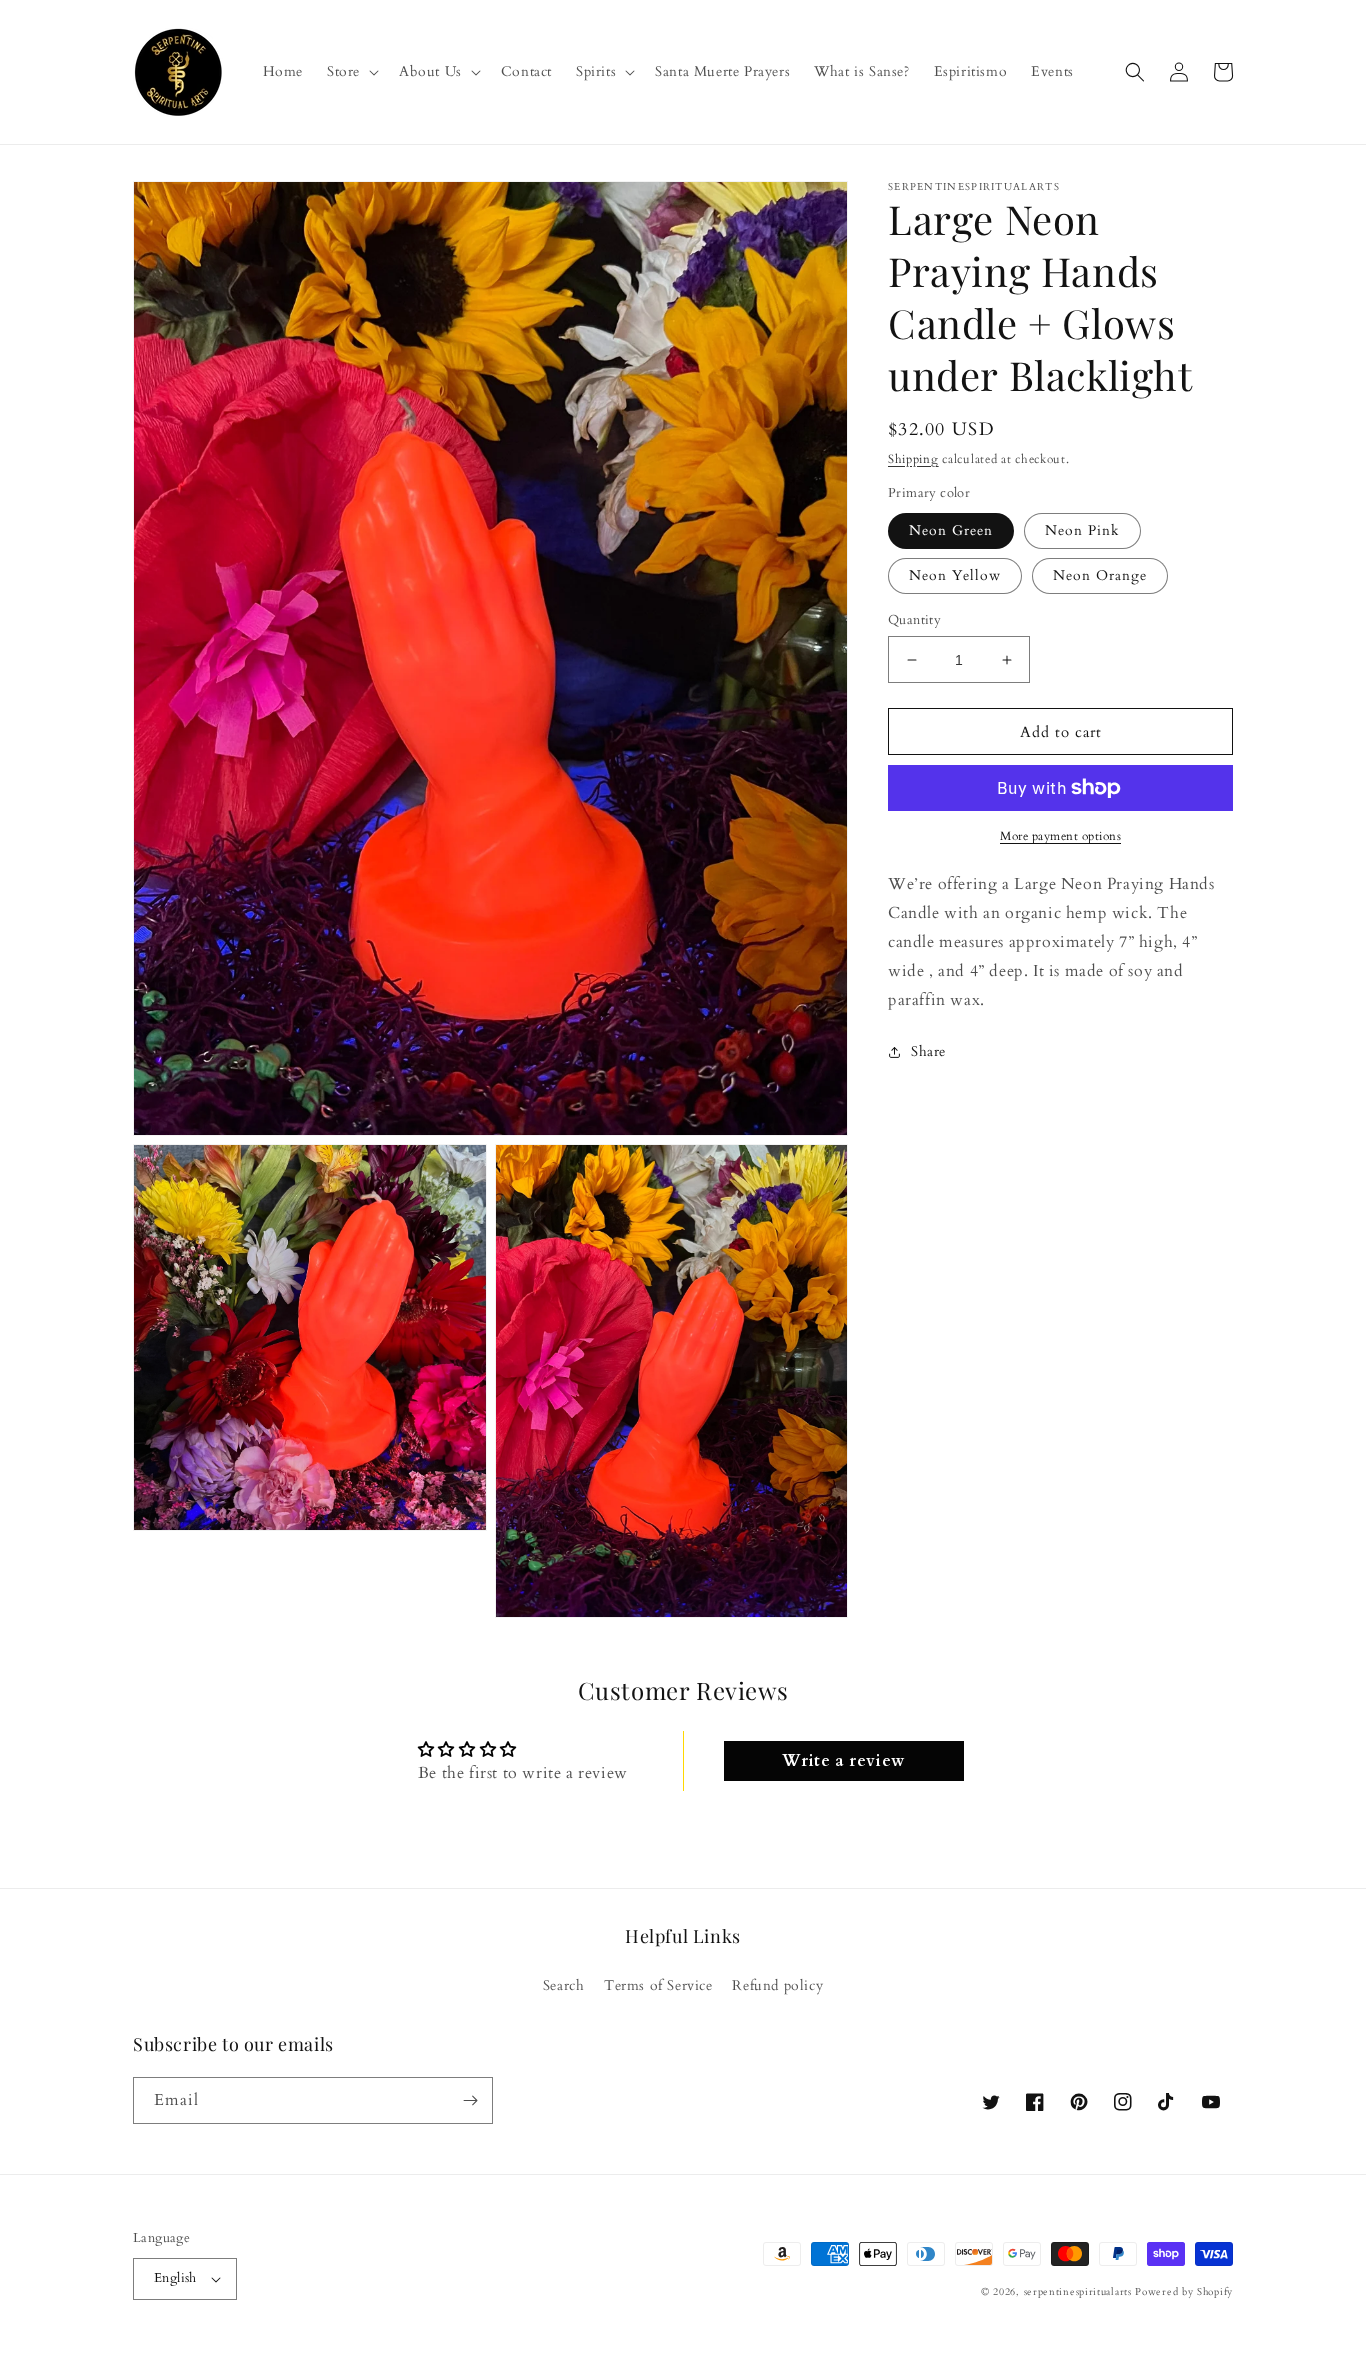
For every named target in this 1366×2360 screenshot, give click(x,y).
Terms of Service (658, 1985)
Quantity (914, 620)
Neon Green (951, 530)
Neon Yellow (955, 575)
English (175, 2278)
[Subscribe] (470, 2100)
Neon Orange (1100, 575)
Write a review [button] (843, 1761)
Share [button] (928, 1051)
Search (564, 1985)
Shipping (913, 459)
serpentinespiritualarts (1078, 2292)
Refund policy (777, 1985)
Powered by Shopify (1184, 2292)
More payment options (1060, 836)
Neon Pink (1082, 530)
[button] (351, 72)
